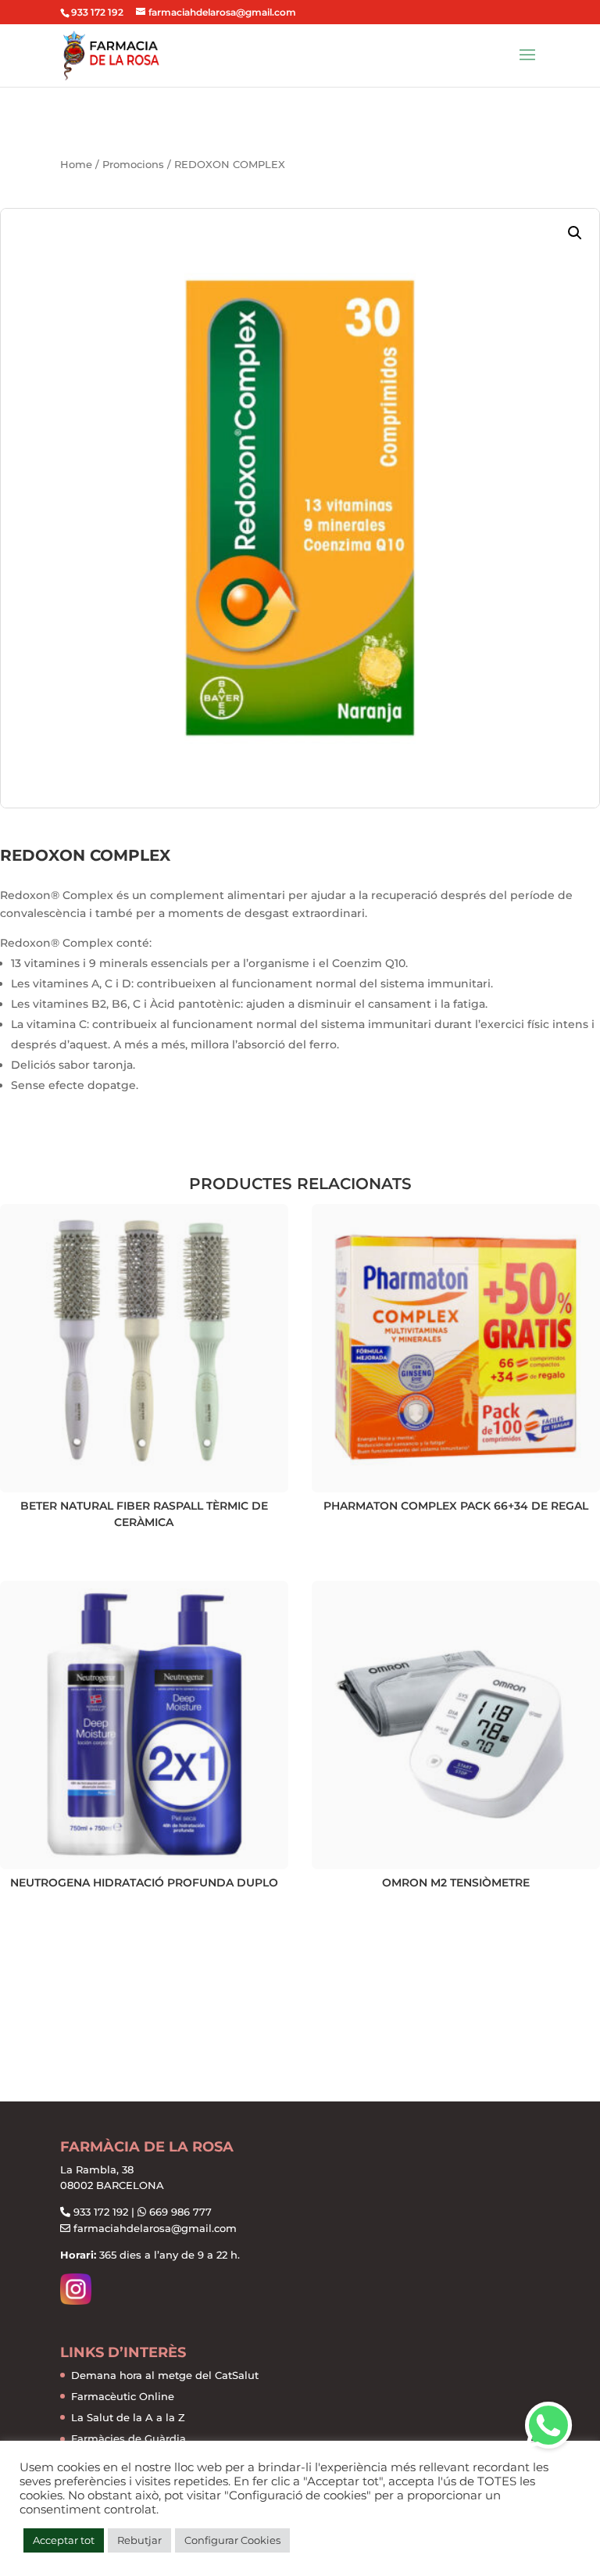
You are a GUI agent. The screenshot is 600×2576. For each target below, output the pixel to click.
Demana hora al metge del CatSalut (165, 2375)
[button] (575, 233)
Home (76, 165)
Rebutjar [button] (139, 2540)
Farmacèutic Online (123, 2396)
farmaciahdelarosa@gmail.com (155, 2228)
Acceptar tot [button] (64, 2540)
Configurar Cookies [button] (232, 2540)
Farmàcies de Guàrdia (129, 2438)
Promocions (133, 165)
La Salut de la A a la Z (128, 2417)
